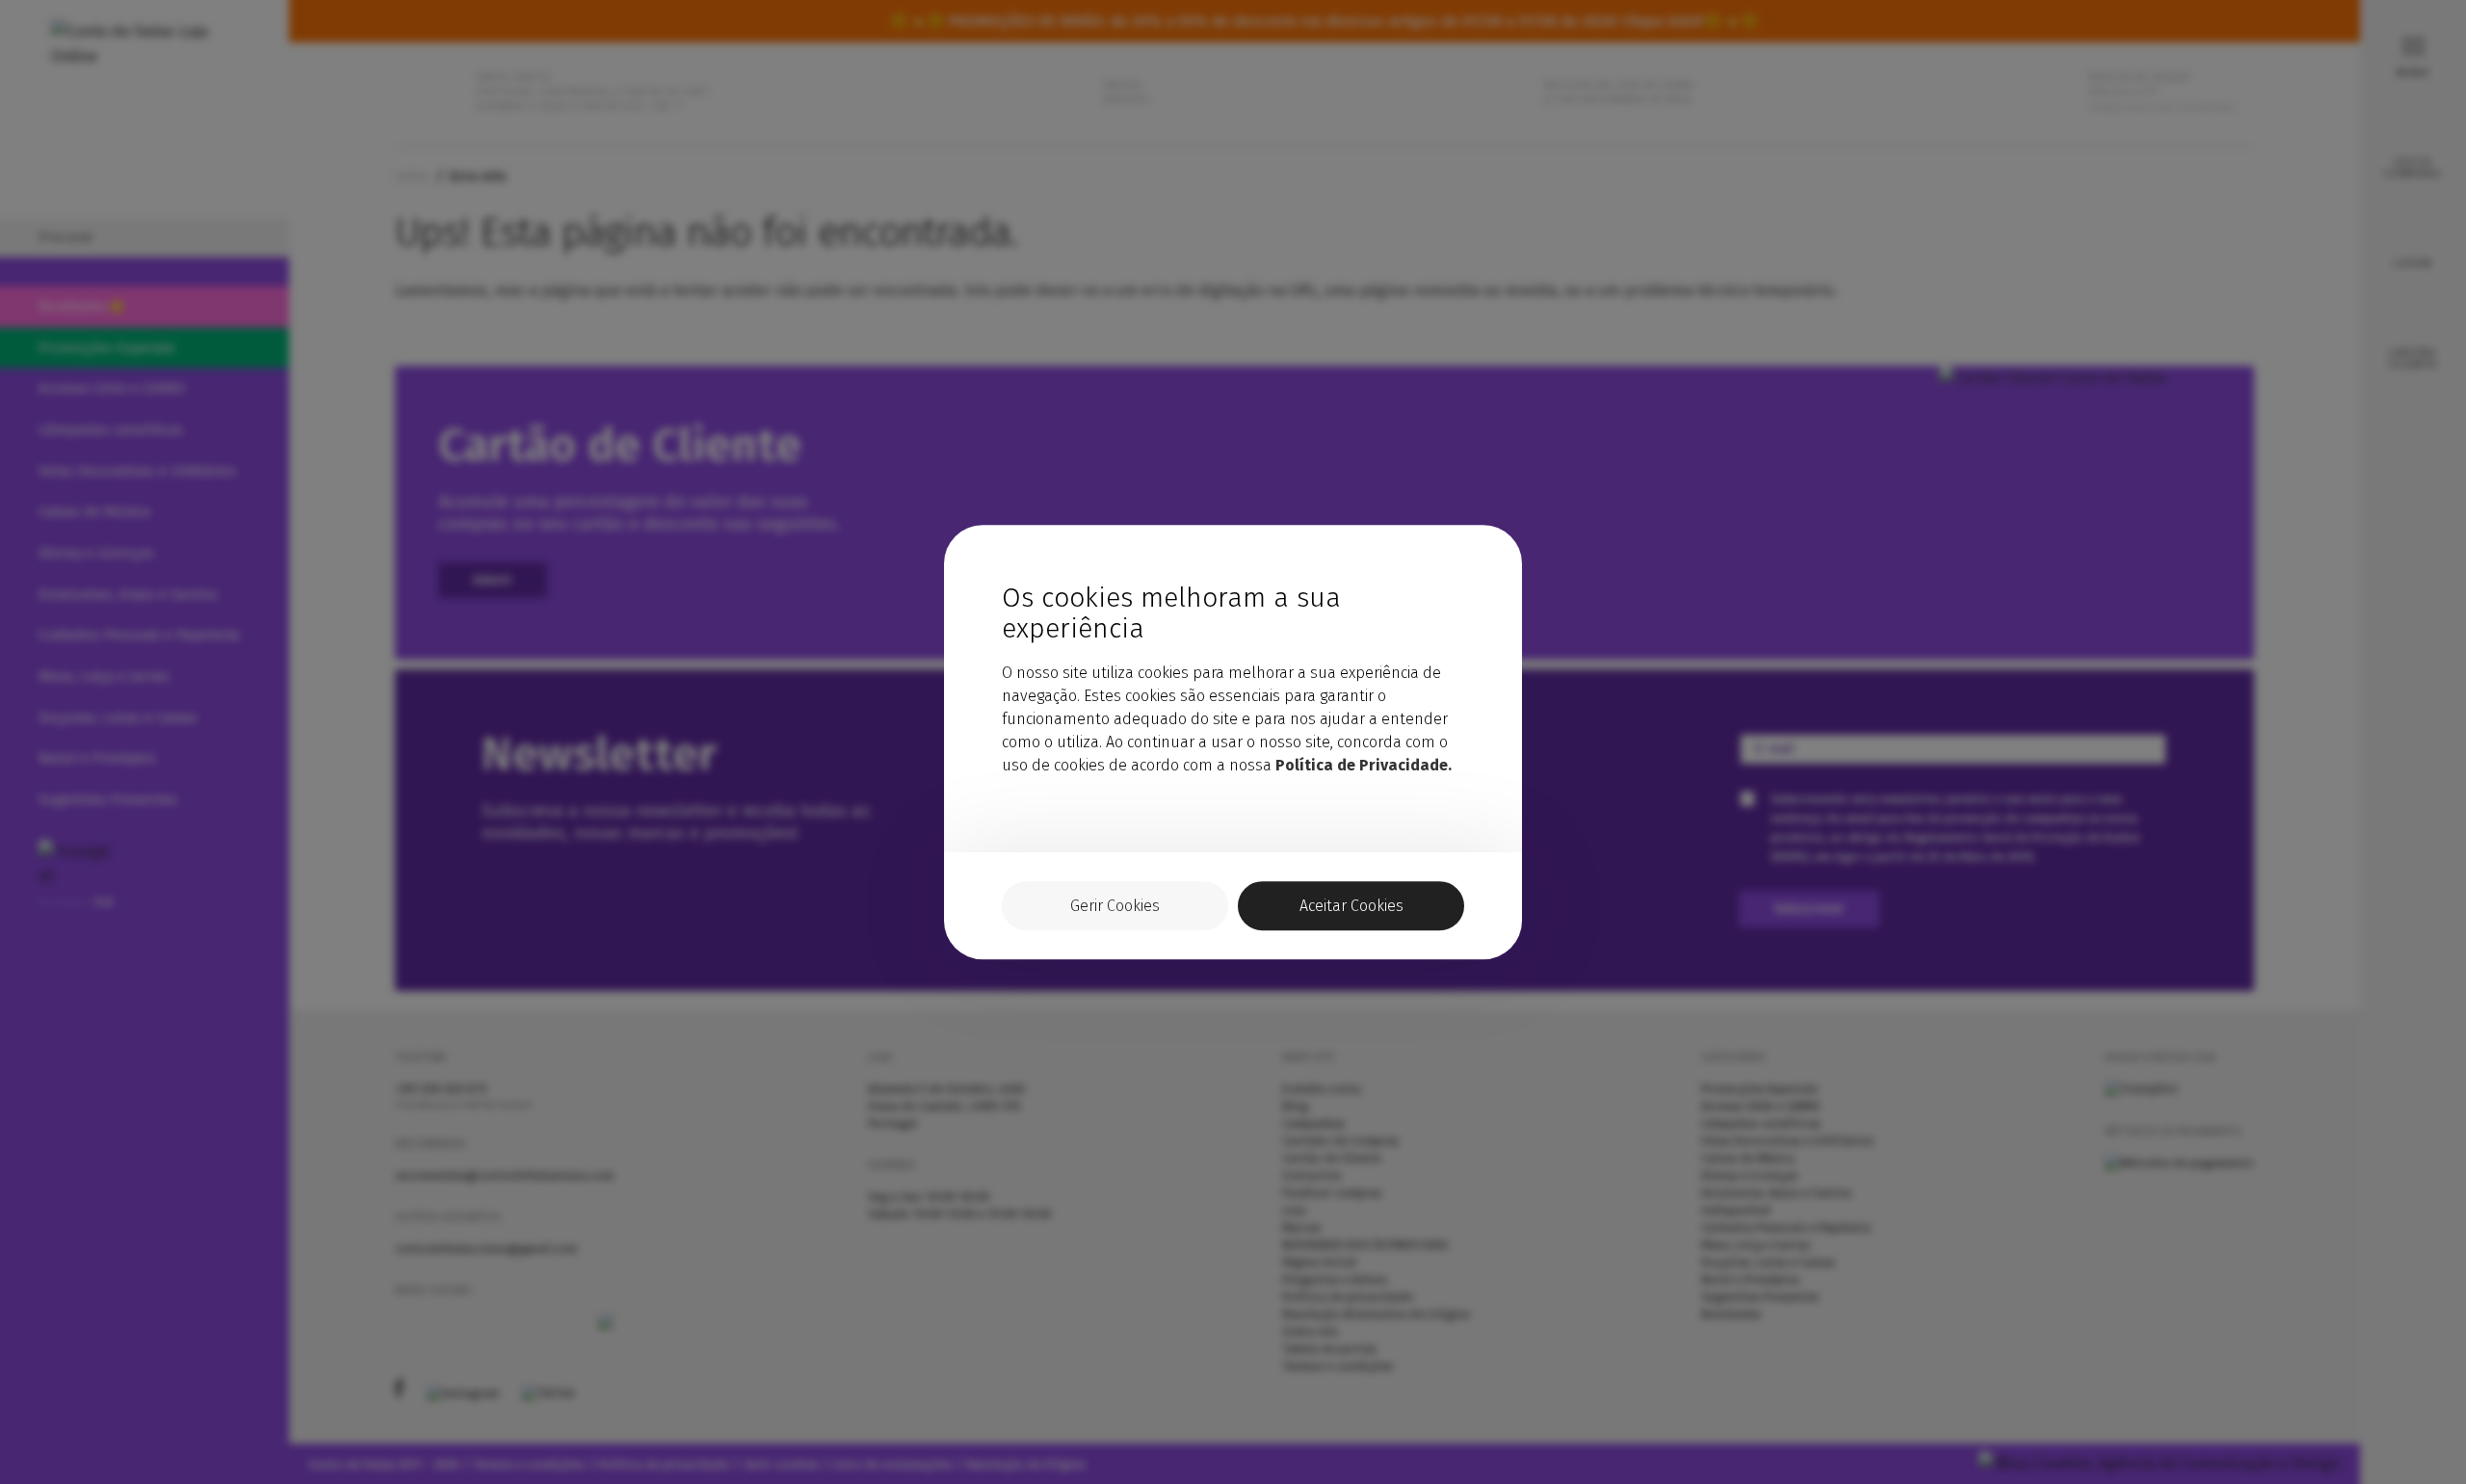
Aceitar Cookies (1351, 906)
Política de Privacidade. (1364, 765)
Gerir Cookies (1115, 906)
